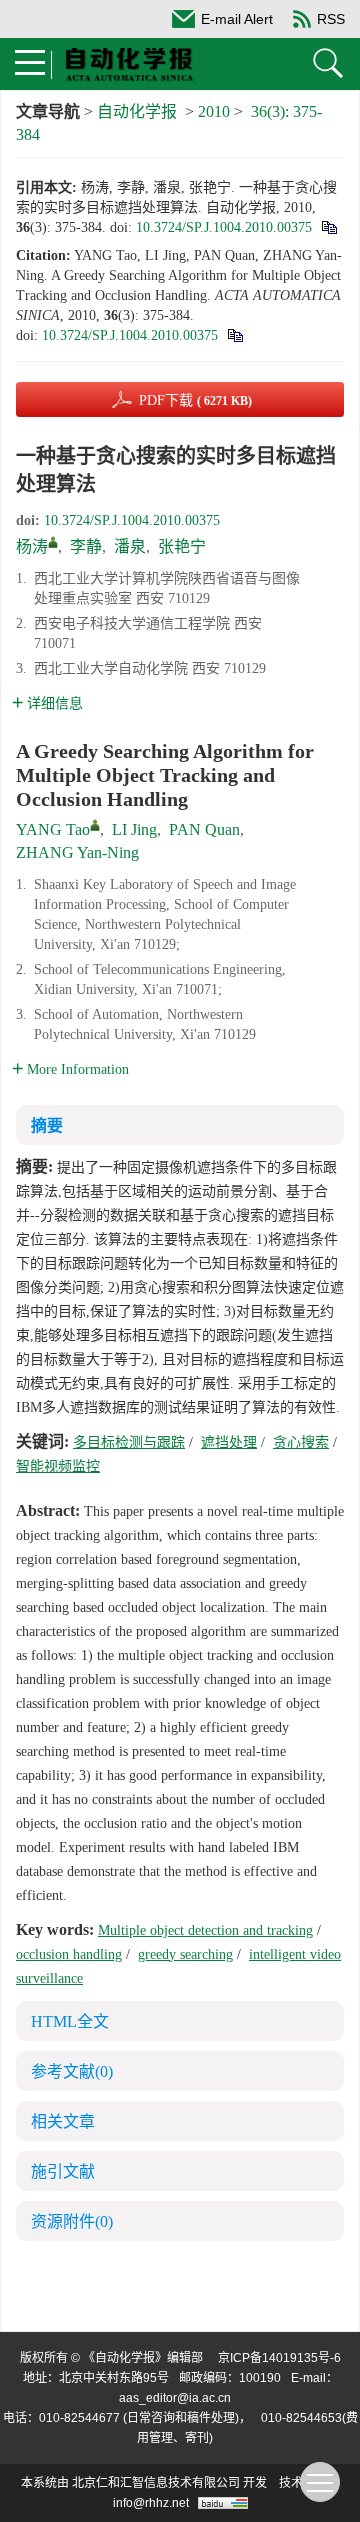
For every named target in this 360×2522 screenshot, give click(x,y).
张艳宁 (182, 546)
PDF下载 (195, 400)
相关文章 (63, 2121)
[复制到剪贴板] (328, 227)
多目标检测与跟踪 (129, 1442)
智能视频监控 (58, 1466)
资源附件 (72, 2221)
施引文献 (63, 2171)
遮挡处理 (229, 1442)
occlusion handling (69, 1954)
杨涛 (32, 546)
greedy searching (185, 1954)
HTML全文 (70, 2021)
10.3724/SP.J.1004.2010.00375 (224, 227)
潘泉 (130, 546)
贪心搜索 (301, 1442)
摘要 (47, 1125)
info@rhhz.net (151, 2503)
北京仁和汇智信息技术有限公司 (156, 2483)
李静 (86, 546)
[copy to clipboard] (234, 335)
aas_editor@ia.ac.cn (175, 2398)
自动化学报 (137, 111)
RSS (331, 19)
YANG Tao (53, 829)
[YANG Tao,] (95, 825)
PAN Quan (204, 829)
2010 (214, 111)
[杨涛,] (53, 542)
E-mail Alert (237, 19)
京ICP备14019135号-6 (279, 2358)
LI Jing (134, 829)
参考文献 (72, 2071)
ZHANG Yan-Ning (77, 852)
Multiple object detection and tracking (205, 1930)
